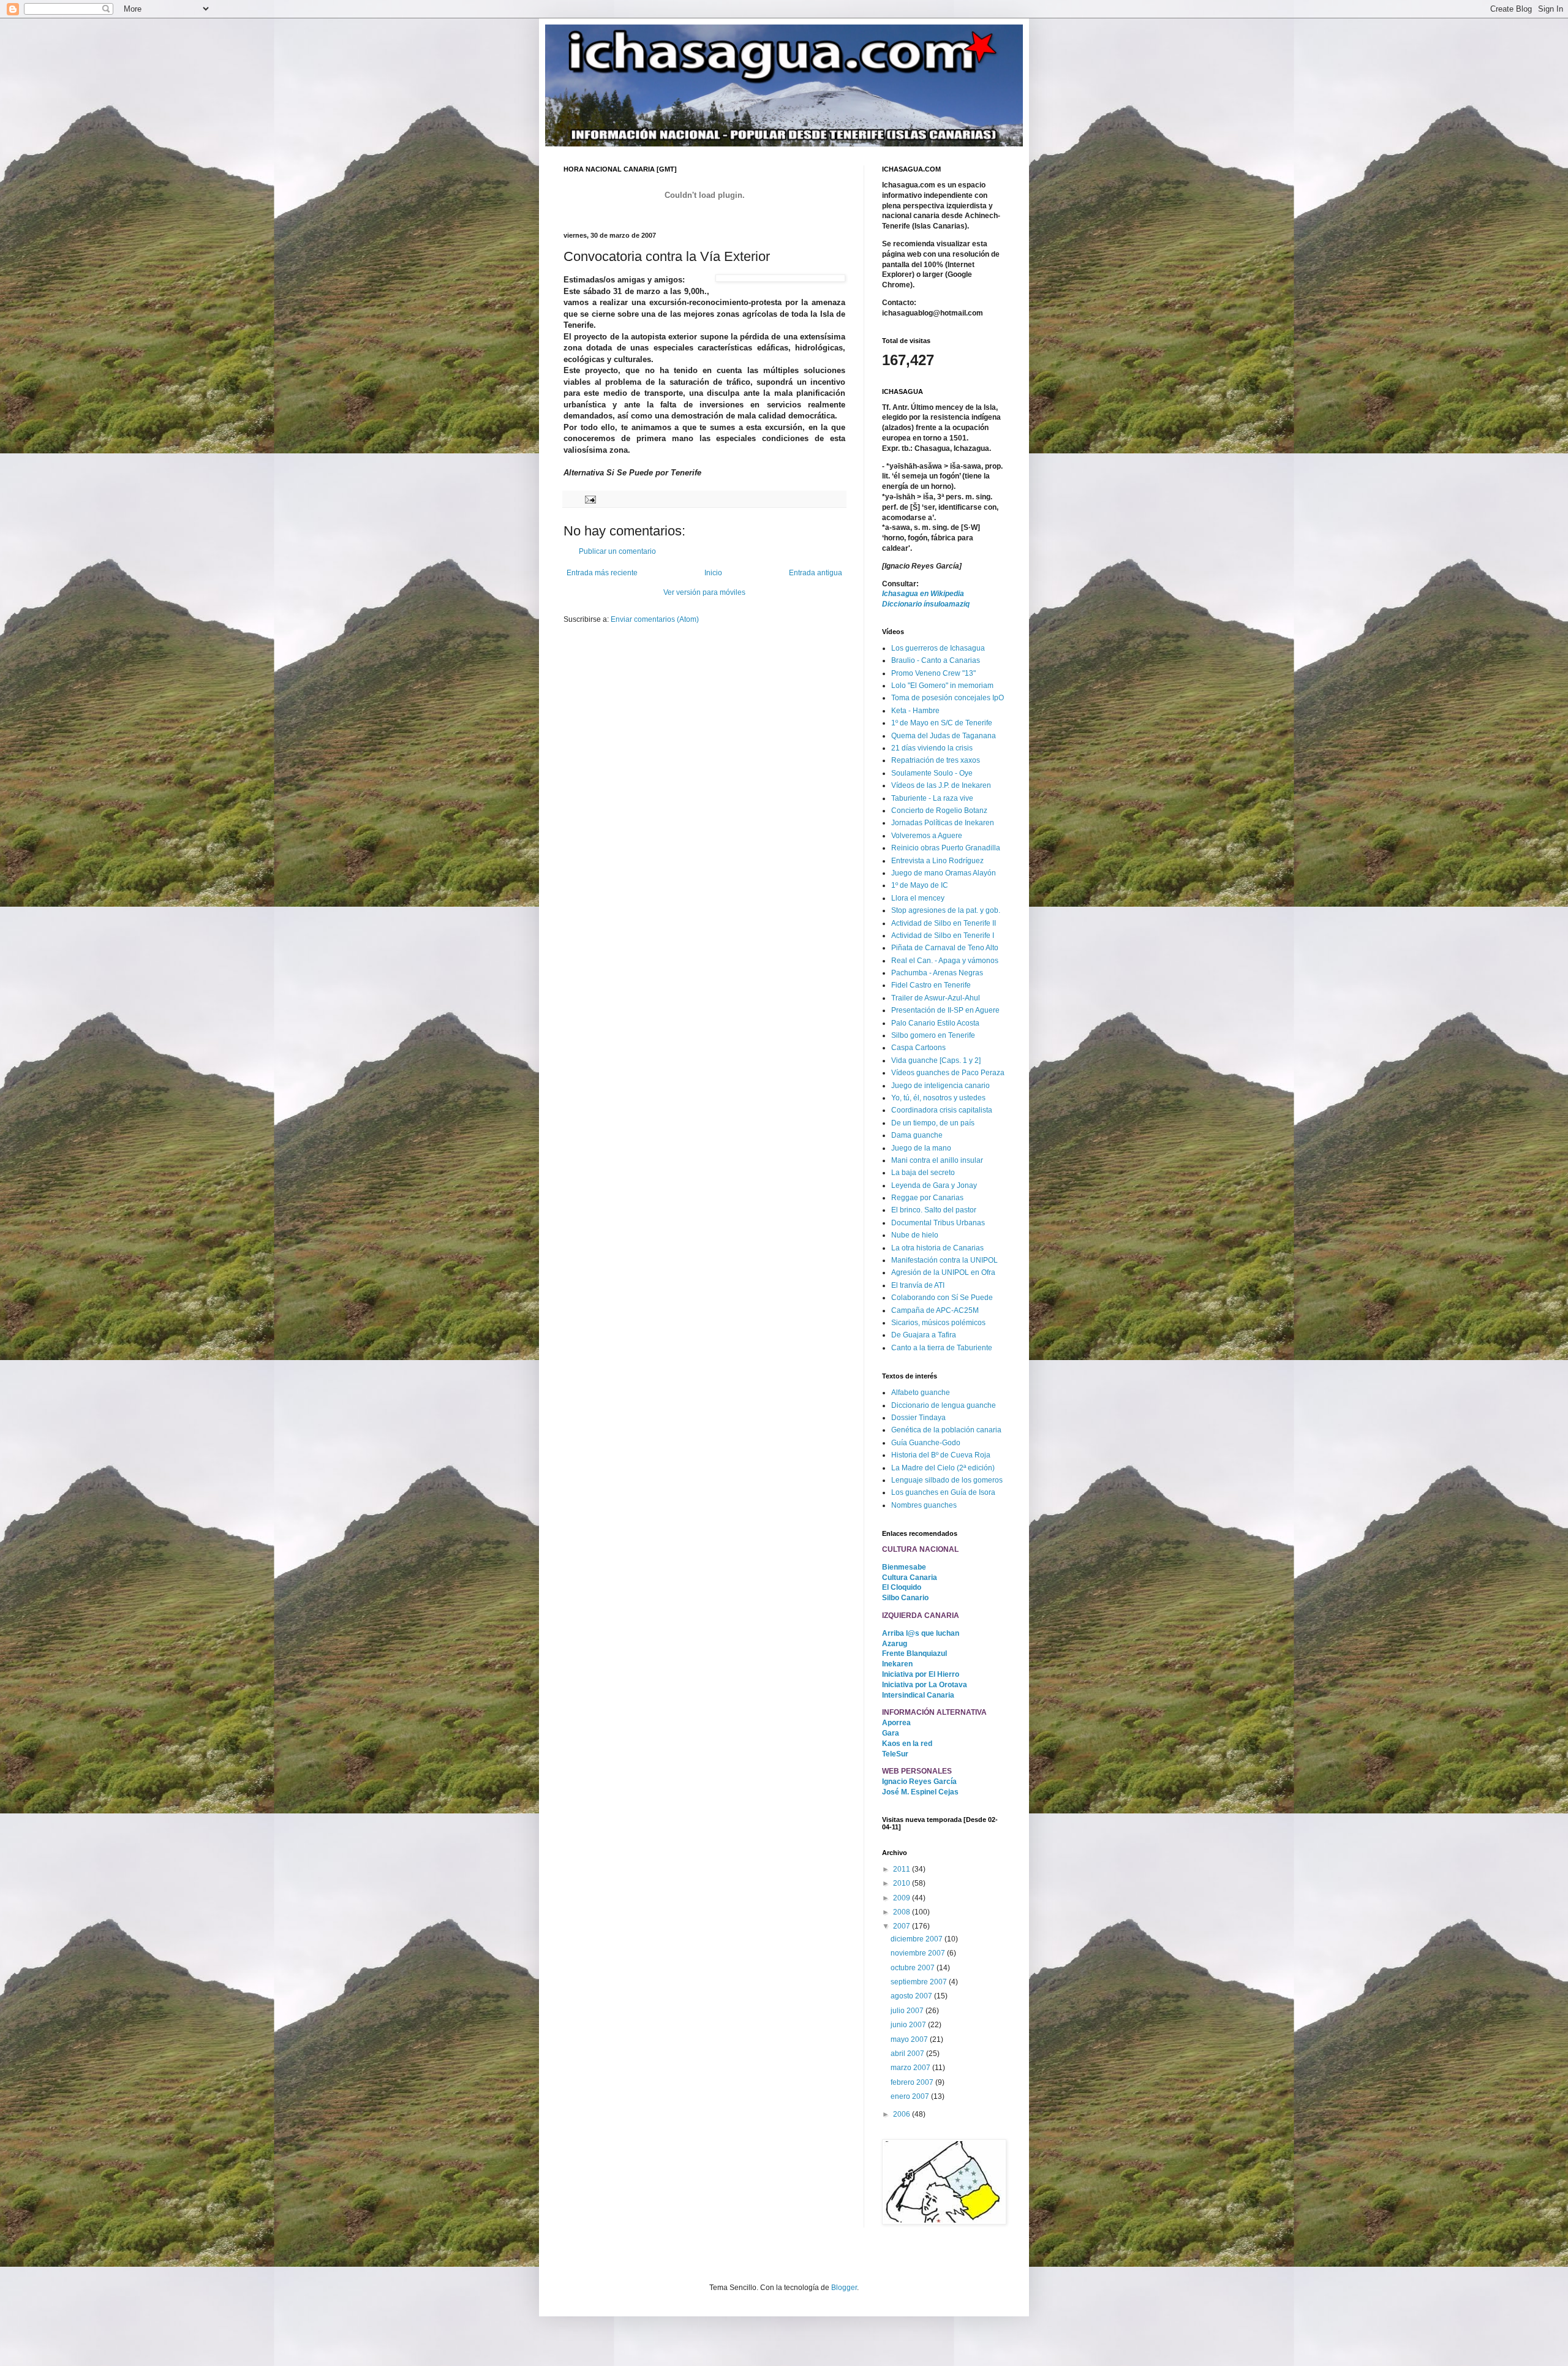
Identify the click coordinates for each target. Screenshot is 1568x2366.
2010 (903, 1883)
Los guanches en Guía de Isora (943, 1492)
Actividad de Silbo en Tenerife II (944, 923)
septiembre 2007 (920, 1982)
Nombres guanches (924, 1505)
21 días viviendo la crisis (932, 748)
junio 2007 (909, 2025)
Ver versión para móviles (704, 592)
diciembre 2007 (918, 1939)
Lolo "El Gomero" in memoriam (942, 686)
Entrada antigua (816, 573)
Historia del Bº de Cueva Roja (941, 1455)
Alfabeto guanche (921, 1393)
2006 (903, 2114)
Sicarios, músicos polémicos (938, 1323)
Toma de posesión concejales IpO (948, 698)
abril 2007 (908, 2054)
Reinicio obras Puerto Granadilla (946, 848)
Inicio (713, 573)
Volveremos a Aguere (927, 836)
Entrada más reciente (602, 573)
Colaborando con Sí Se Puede (942, 1298)
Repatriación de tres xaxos (936, 760)
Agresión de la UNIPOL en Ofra (943, 1272)
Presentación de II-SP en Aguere (945, 1010)
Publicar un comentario (617, 551)
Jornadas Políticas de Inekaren (943, 823)
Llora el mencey (918, 898)
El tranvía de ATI (918, 1285)
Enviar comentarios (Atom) (655, 619)
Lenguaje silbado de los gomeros (947, 1480)
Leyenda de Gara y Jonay (934, 1185)
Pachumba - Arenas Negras (937, 973)
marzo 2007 (911, 2068)
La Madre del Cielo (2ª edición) (943, 1468)
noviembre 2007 (919, 1953)
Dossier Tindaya (918, 1418)
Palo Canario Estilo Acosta (935, 1023)
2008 (903, 1912)
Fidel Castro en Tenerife (931, 985)
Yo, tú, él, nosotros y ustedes (938, 1098)
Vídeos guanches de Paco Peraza (948, 1073)
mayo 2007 (910, 2039)
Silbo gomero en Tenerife (933, 1035)
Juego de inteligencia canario (940, 1086)
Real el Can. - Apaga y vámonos (945, 961)
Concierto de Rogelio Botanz (939, 811)
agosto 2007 (912, 1996)
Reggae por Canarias (927, 1198)
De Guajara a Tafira (924, 1335)
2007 (903, 1926)
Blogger (844, 2288)
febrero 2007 (913, 2082)
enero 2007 (911, 2096)
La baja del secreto (923, 1173)
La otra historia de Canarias (937, 1248)
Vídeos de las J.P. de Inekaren (941, 785)
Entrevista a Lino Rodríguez (937, 861)
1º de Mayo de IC (920, 885)
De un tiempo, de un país (933, 1123)
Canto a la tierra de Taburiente (942, 1348)
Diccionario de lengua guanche (944, 1405)
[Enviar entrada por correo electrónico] (590, 499)
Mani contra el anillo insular (937, 1160)
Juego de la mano (921, 1148)
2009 (903, 1898)
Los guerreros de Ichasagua (938, 648)
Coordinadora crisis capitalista (942, 1110)
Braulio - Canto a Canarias (936, 660)
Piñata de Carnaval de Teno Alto (945, 948)
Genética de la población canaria (946, 1430)
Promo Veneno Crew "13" (933, 673)
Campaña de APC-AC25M (935, 1310)
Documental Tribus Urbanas (938, 1223)
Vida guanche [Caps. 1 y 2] (936, 1060)
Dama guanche (917, 1135)
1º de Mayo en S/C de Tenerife (942, 723)
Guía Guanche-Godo (926, 1443)
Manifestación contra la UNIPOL (944, 1260)
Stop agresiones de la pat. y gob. (946, 910)
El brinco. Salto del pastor (934, 1210)
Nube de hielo (915, 1235)
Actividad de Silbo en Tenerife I (943, 935)
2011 (903, 1869)
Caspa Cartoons (918, 1048)
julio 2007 (908, 2011)
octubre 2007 (914, 1968)
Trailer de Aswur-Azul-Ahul (936, 998)
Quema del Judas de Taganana (944, 736)
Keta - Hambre (915, 711)
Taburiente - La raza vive (932, 798)
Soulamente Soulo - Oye (932, 773)
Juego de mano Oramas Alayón (944, 873)
